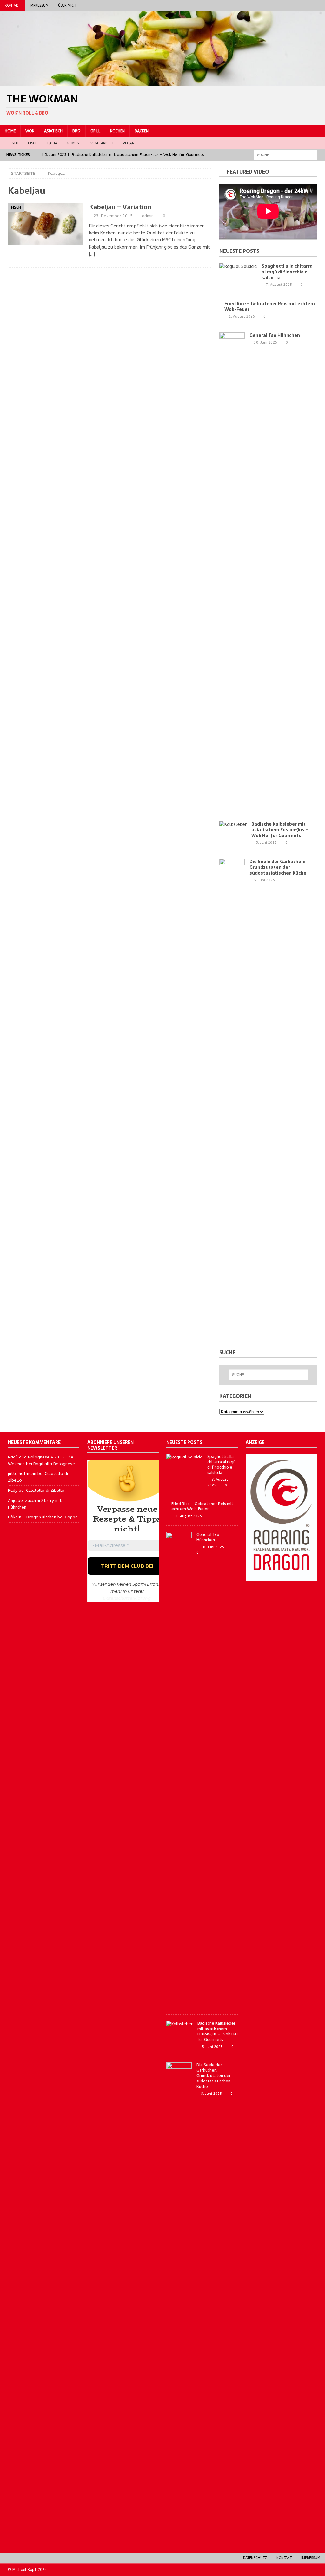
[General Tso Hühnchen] (232, 570)
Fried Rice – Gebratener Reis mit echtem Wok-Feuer (270, 306)
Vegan (129, 143)
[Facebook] (295, 6)
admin (148, 216)
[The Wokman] (162, 82)
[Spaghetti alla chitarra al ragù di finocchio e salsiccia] (238, 267)
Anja (12, 1501)
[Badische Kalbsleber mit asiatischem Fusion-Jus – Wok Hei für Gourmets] (233, 825)
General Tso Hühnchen (275, 335)
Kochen (117, 131)
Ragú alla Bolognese (54, 1464)
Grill (95, 131)
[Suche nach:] (285, 155)
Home (10, 131)
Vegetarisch (102, 143)
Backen (142, 131)
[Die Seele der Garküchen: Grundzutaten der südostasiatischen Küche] (232, 1097)
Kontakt (12, 6)
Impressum (39, 6)
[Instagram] (307, 6)
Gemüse (74, 143)
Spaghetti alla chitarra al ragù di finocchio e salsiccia (287, 272)
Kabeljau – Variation (120, 207)
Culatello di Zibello (45, 1490)
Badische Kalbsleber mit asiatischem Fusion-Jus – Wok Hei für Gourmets (280, 830)
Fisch (33, 143)
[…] (92, 254)
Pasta (52, 143)
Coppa (71, 1517)
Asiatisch (53, 131)
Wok (30, 131)
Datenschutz (255, 2558)
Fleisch (12, 143)
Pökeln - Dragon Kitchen (32, 1517)
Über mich (67, 6)
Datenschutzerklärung (127, 1598)
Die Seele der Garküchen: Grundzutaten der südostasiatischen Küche (278, 867)
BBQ (76, 131)
